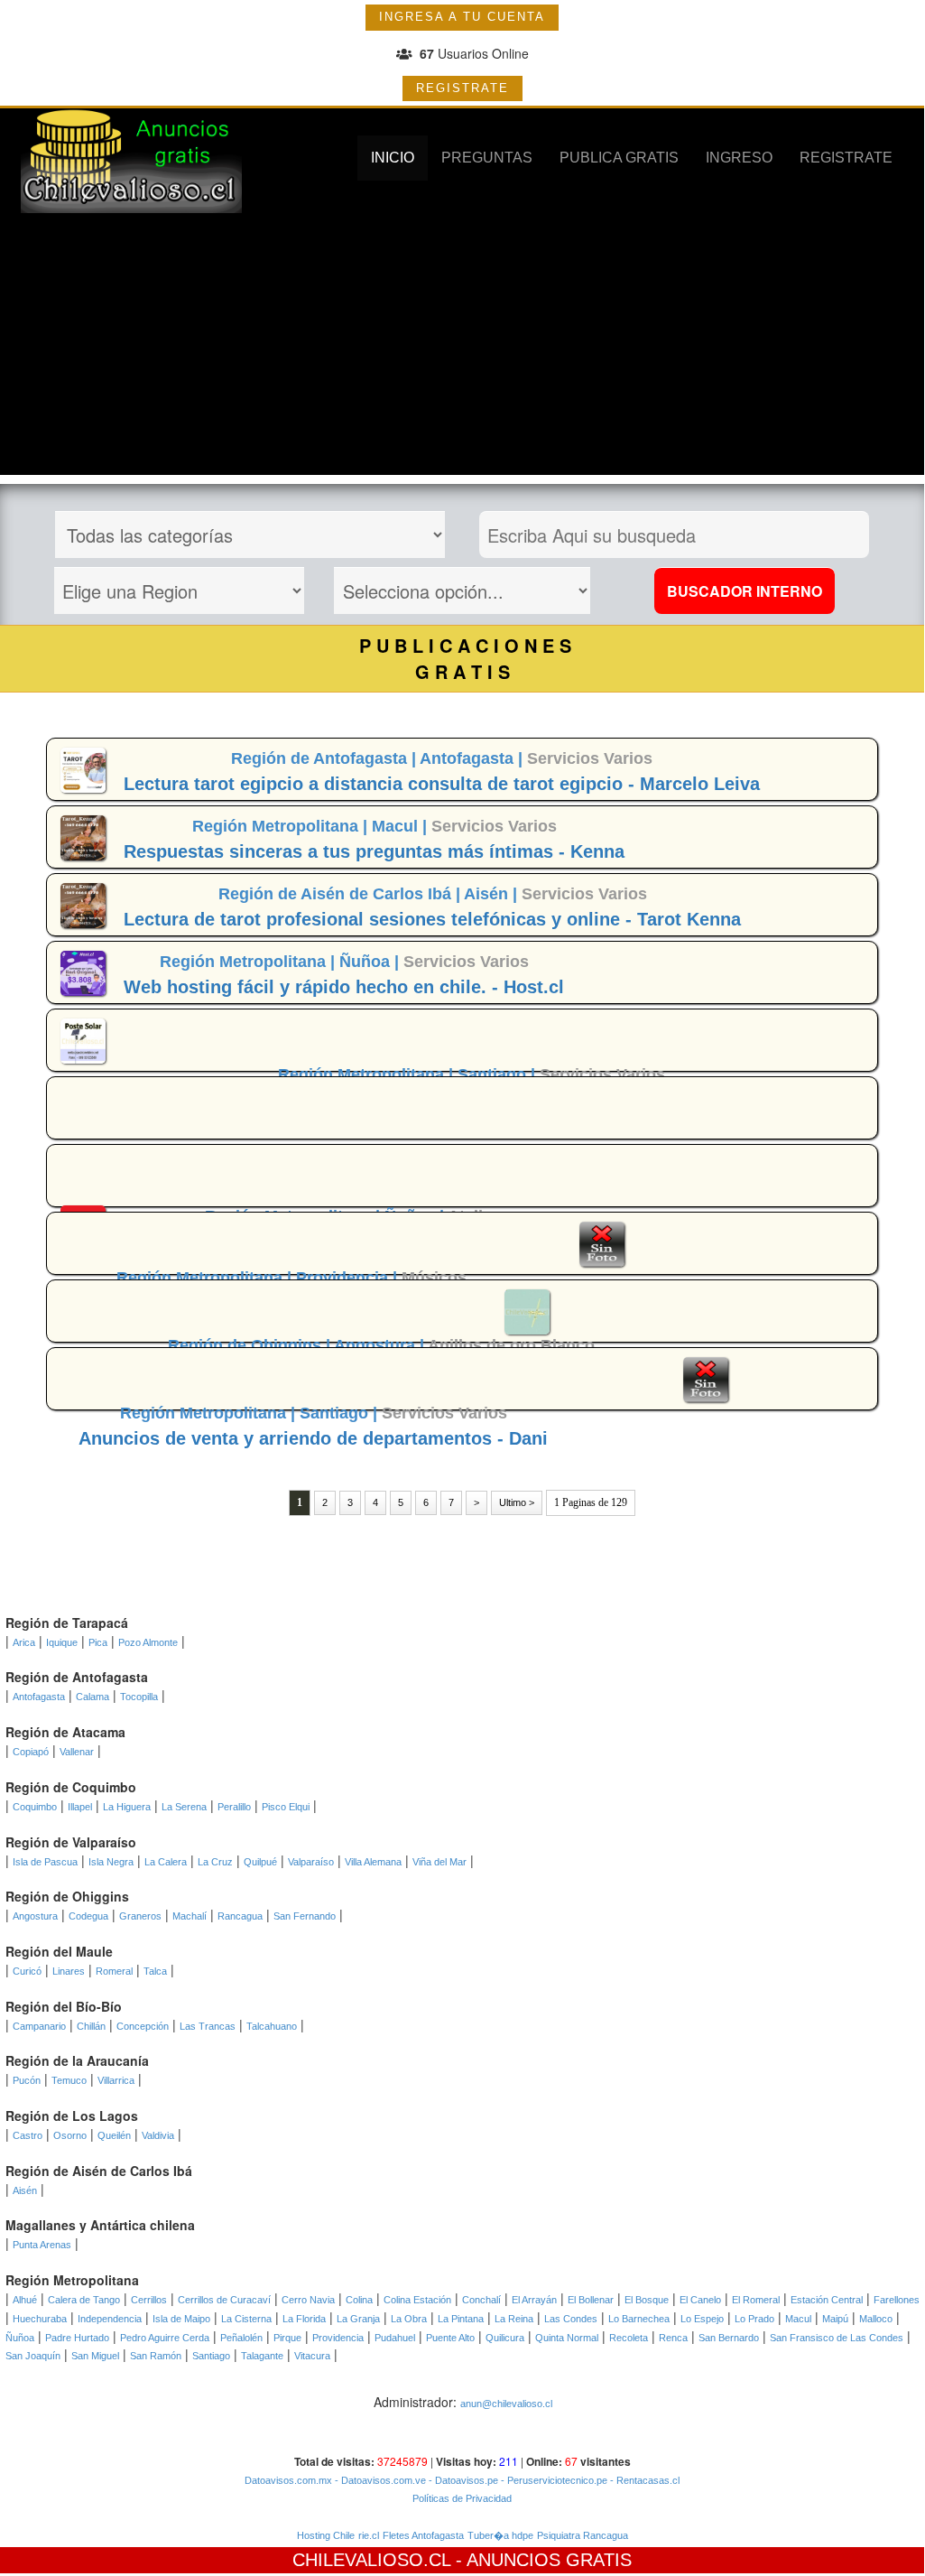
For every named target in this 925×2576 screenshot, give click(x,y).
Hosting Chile (326, 2535)
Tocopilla (139, 1697)
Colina (359, 2300)
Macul (798, 2319)
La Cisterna (246, 2319)
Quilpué (260, 1862)
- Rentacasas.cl (643, 2480)
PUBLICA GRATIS (619, 158)
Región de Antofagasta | (325, 758)
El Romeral (756, 2300)
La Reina (514, 2319)
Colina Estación (417, 2300)
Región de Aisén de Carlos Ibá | (341, 894)
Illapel (80, 1807)
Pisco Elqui (286, 1807)
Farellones (897, 2300)
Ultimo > (517, 1502)
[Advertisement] (462, 349)
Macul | (402, 826)
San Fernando (305, 1916)
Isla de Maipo (181, 2319)
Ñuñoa (20, 2338)
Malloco (876, 2319)
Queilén (114, 2135)
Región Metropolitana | (282, 826)
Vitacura (312, 2356)
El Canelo (700, 2300)
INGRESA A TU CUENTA (462, 17)
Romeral (114, 1971)
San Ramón (156, 2356)
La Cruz (215, 1862)
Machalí (190, 1916)
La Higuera (127, 1807)
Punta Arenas (42, 2245)
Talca (155, 1971)
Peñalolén (241, 2338)
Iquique (62, 1642)
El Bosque (647, 2300)
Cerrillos (149, 2300)
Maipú (835, 2319)
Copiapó (31, 1752)
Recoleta (629, 2338)
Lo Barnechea (639, 2319)
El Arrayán (534, 2300)
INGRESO (739, 158)
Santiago (211, 2356)
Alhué (25, 2300)
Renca (673, 2338)
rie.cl (369, 2535)
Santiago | (499, 1074)
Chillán (91, 2026)
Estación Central (827, 2300)
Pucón (27, 2080)
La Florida (304, 2319)
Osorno (70, 2135)
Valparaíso (311, 1862)
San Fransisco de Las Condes (837, 2338)
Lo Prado (754, 2319)
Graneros (140, 1916)
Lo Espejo (702, 2319)
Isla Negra (111, 1862)
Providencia (338, 2338)
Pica (98, 1642)
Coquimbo (35, 1807)
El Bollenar (591, 2300)
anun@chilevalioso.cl (506, 2404)
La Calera (166, 1862)
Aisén (25, 2190)
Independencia (110, 2319)
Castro (28, 2135)
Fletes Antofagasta (423, 2535)
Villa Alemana (373, 1862)
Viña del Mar (439, 1862)
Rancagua (240, 1916)
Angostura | (381, 1345)
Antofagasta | (473, 758)
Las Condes (571, 2319)
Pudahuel (395, 2338)
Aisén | (493, 894)
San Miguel (95, 2356)
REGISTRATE (462, 88)
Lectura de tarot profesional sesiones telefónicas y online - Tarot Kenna (432, 919)
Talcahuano (272, 2026)
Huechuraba (40, 2319)
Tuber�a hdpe (500, 2535)
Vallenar (77, 1752)
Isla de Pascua (45, 1862)
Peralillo (234, 1807)
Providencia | (349, 1278)
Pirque (287, 2338)
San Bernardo (729, 2338)
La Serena (184, 1807)
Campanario (39, 2026)
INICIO (393, 158)
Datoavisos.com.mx (288, 2480)
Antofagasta (39, 1697)
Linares (69, 1971)
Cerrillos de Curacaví (224, 2300)
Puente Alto (450, 2338)
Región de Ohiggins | (251, 1345)
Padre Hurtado (77, 2338)
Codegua (88, 1916)
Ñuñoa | (371, 962)
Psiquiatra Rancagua (583, 2535)
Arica (24, 1642)
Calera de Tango (84, 2300)
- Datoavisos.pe (462, 2480)
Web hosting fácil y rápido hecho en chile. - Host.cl (344, 987)
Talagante (262, 2356)
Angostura (35, 1916)
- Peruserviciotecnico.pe (553, 2480)
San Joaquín (33, 2356)
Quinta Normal (567, 2338)
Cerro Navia (308, 2300)
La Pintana (461, 2319)
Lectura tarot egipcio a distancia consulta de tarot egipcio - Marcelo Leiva (442, 784)
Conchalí (481, 2300)
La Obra (409, 2319)
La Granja (358, 2319)
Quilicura (505, 2338)
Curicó (27, 1971)
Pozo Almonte (148, 1642)
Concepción (143, 2026)
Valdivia (158, 2135)
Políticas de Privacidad (462, 2498)
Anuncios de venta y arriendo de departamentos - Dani (313, 1438)
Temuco (69, 2080)
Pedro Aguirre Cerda (165, 2338)
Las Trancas (208, 2026)
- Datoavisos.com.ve (379, 2480)
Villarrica (116, 2080)
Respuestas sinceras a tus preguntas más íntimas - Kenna (374, 851)
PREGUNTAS (487, 158)
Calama (92, 1697)
